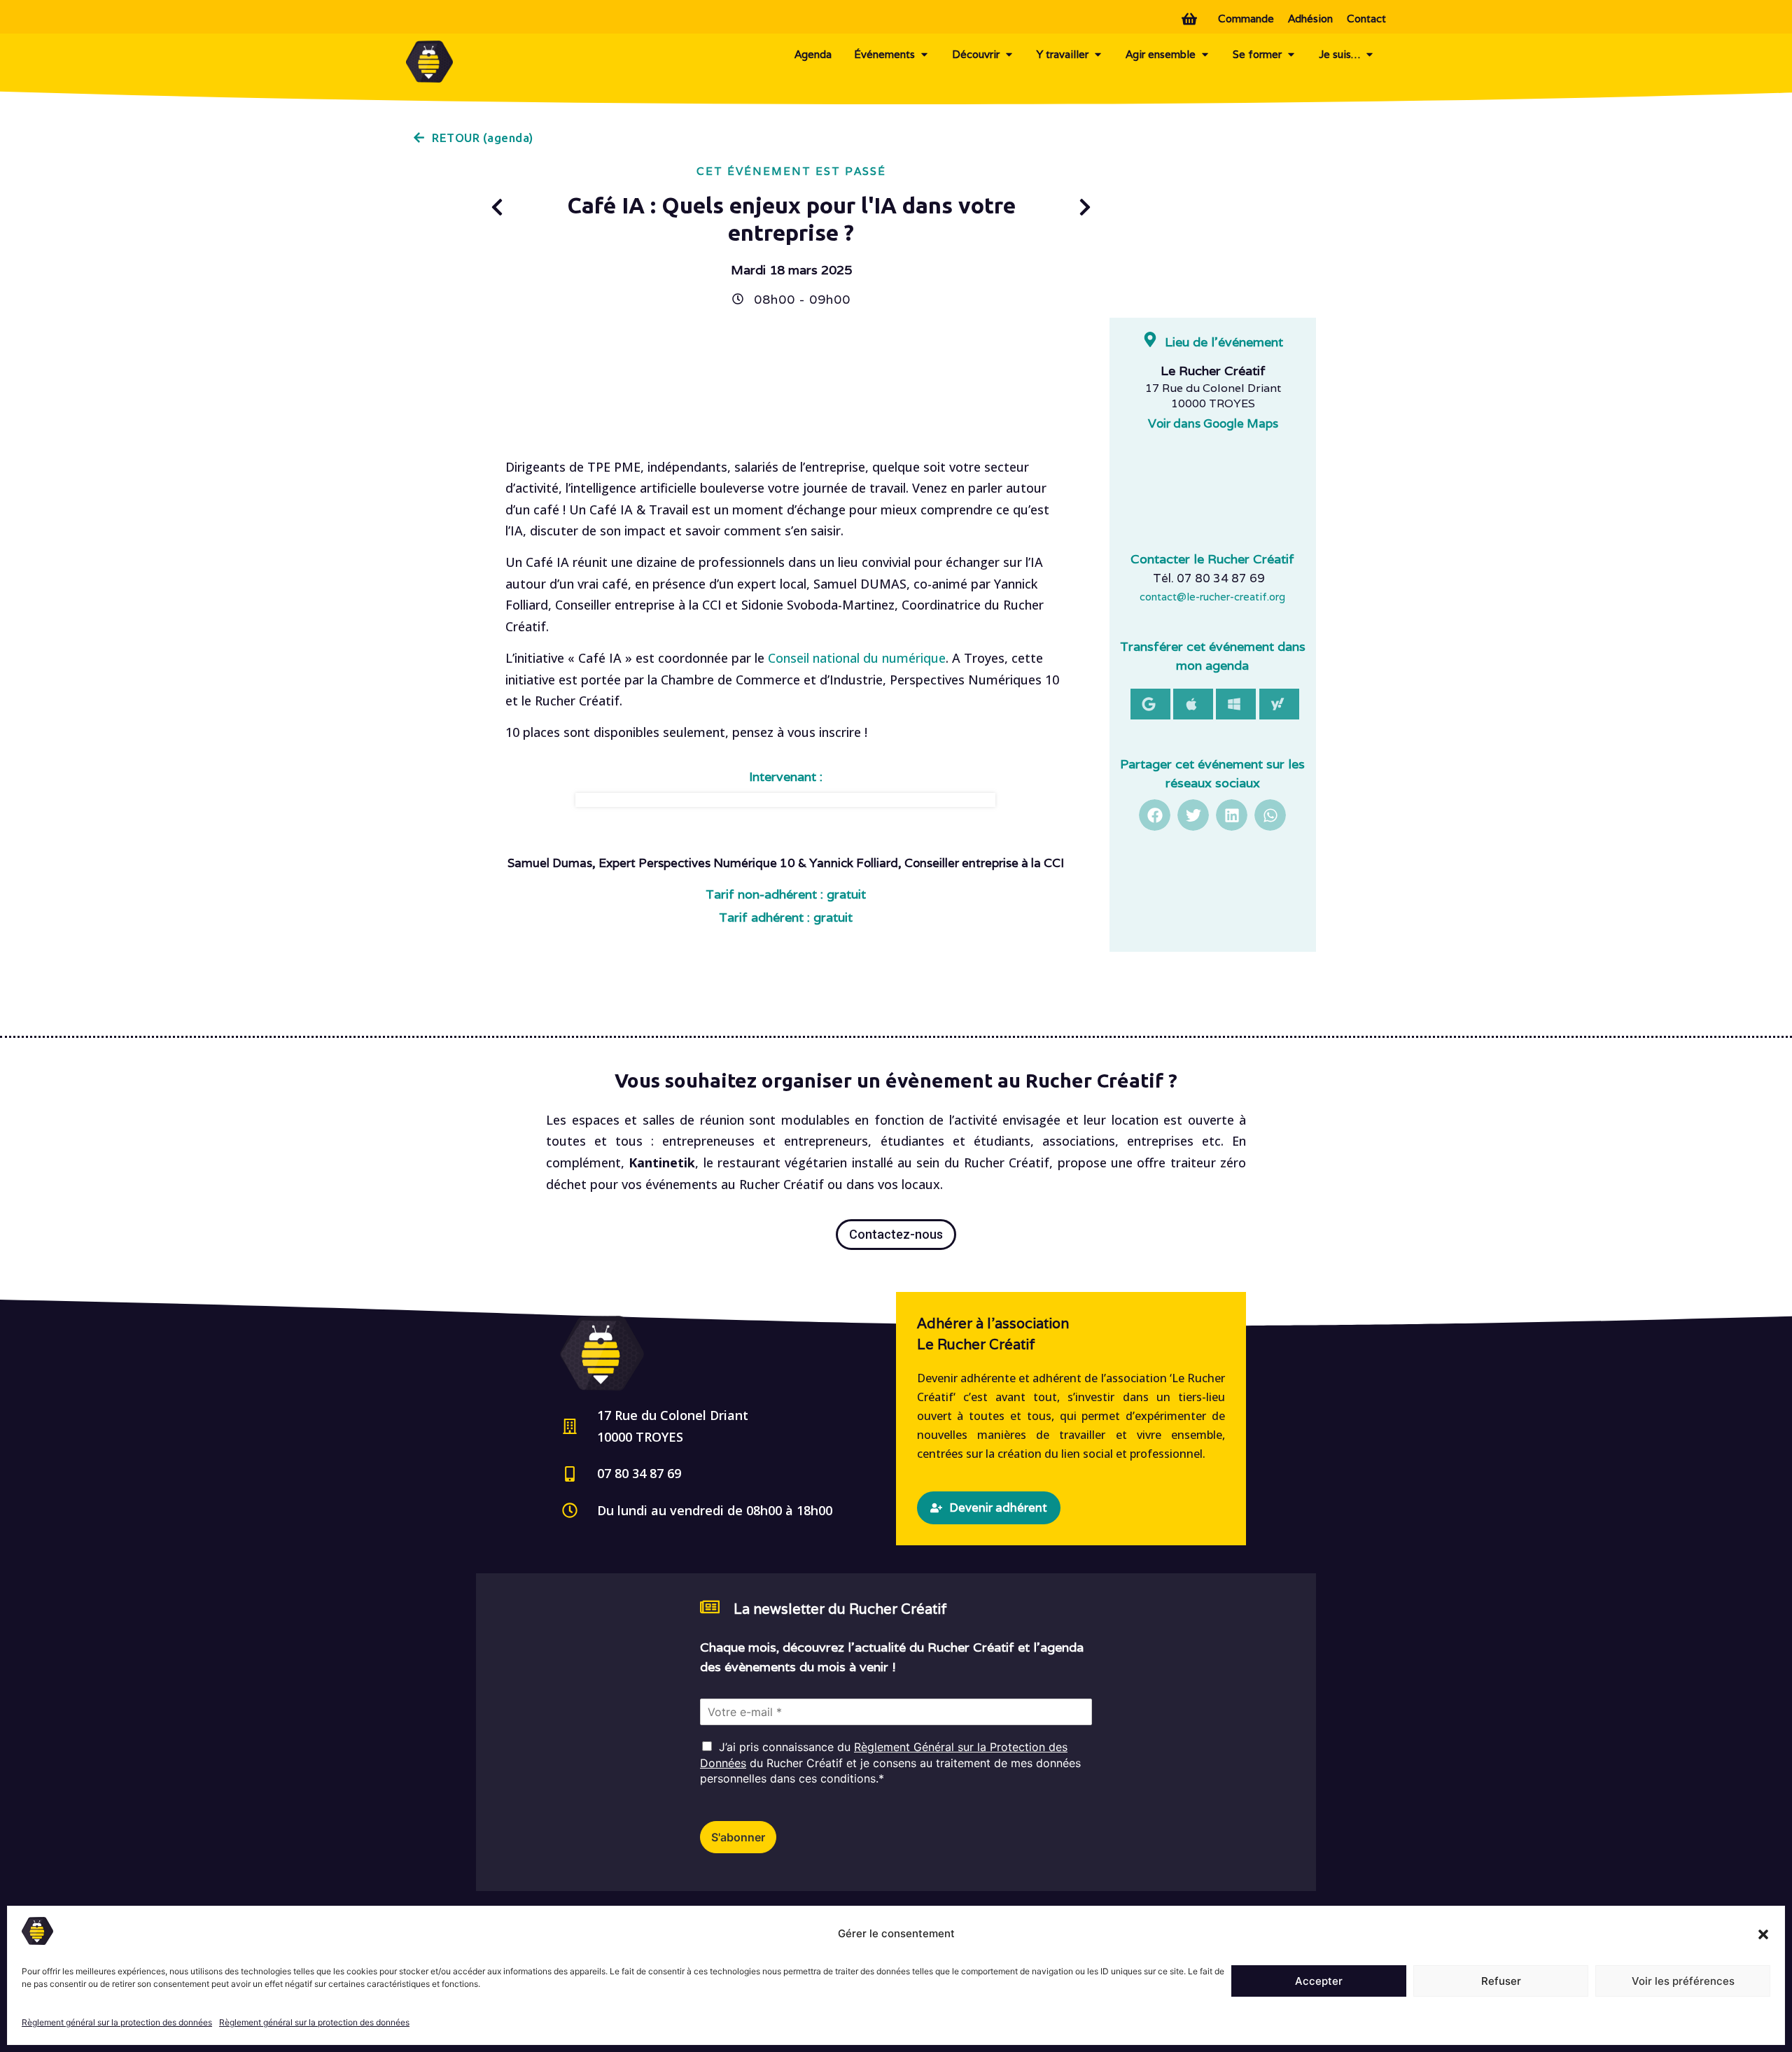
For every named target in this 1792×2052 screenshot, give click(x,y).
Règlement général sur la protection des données (117, 2022)
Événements (884, 54)
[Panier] (1193, 17)
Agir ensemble (1161, 54)
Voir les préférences (1683, 1981)
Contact (1366, 19)
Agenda (813, 54)
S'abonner (738, 1837)
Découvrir (976, 54)
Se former (1257, 54)
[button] (1763, 1934)
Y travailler (1063, 54)
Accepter (1319, 1981)
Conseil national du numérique (857, 658)
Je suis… (1339, 54)
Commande (1246, 19)
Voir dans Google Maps (1213, 423)
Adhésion (1310, 19)
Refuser (1501, 1981)
